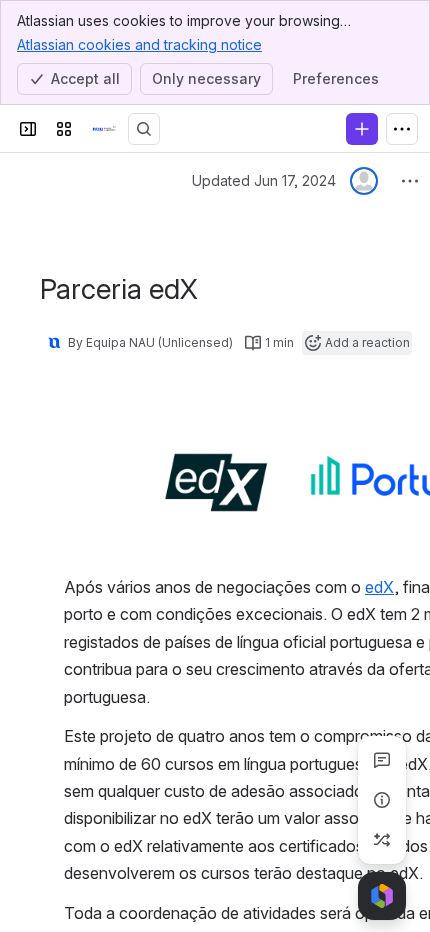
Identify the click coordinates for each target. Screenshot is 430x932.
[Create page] (382, 840)
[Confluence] (104, 129)
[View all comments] (382, 760)
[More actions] (410, 181)
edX (379, 587)
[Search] (144, 129)
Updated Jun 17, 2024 (264, 180)
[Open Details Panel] (382, 800)
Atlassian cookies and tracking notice (139, 44)
